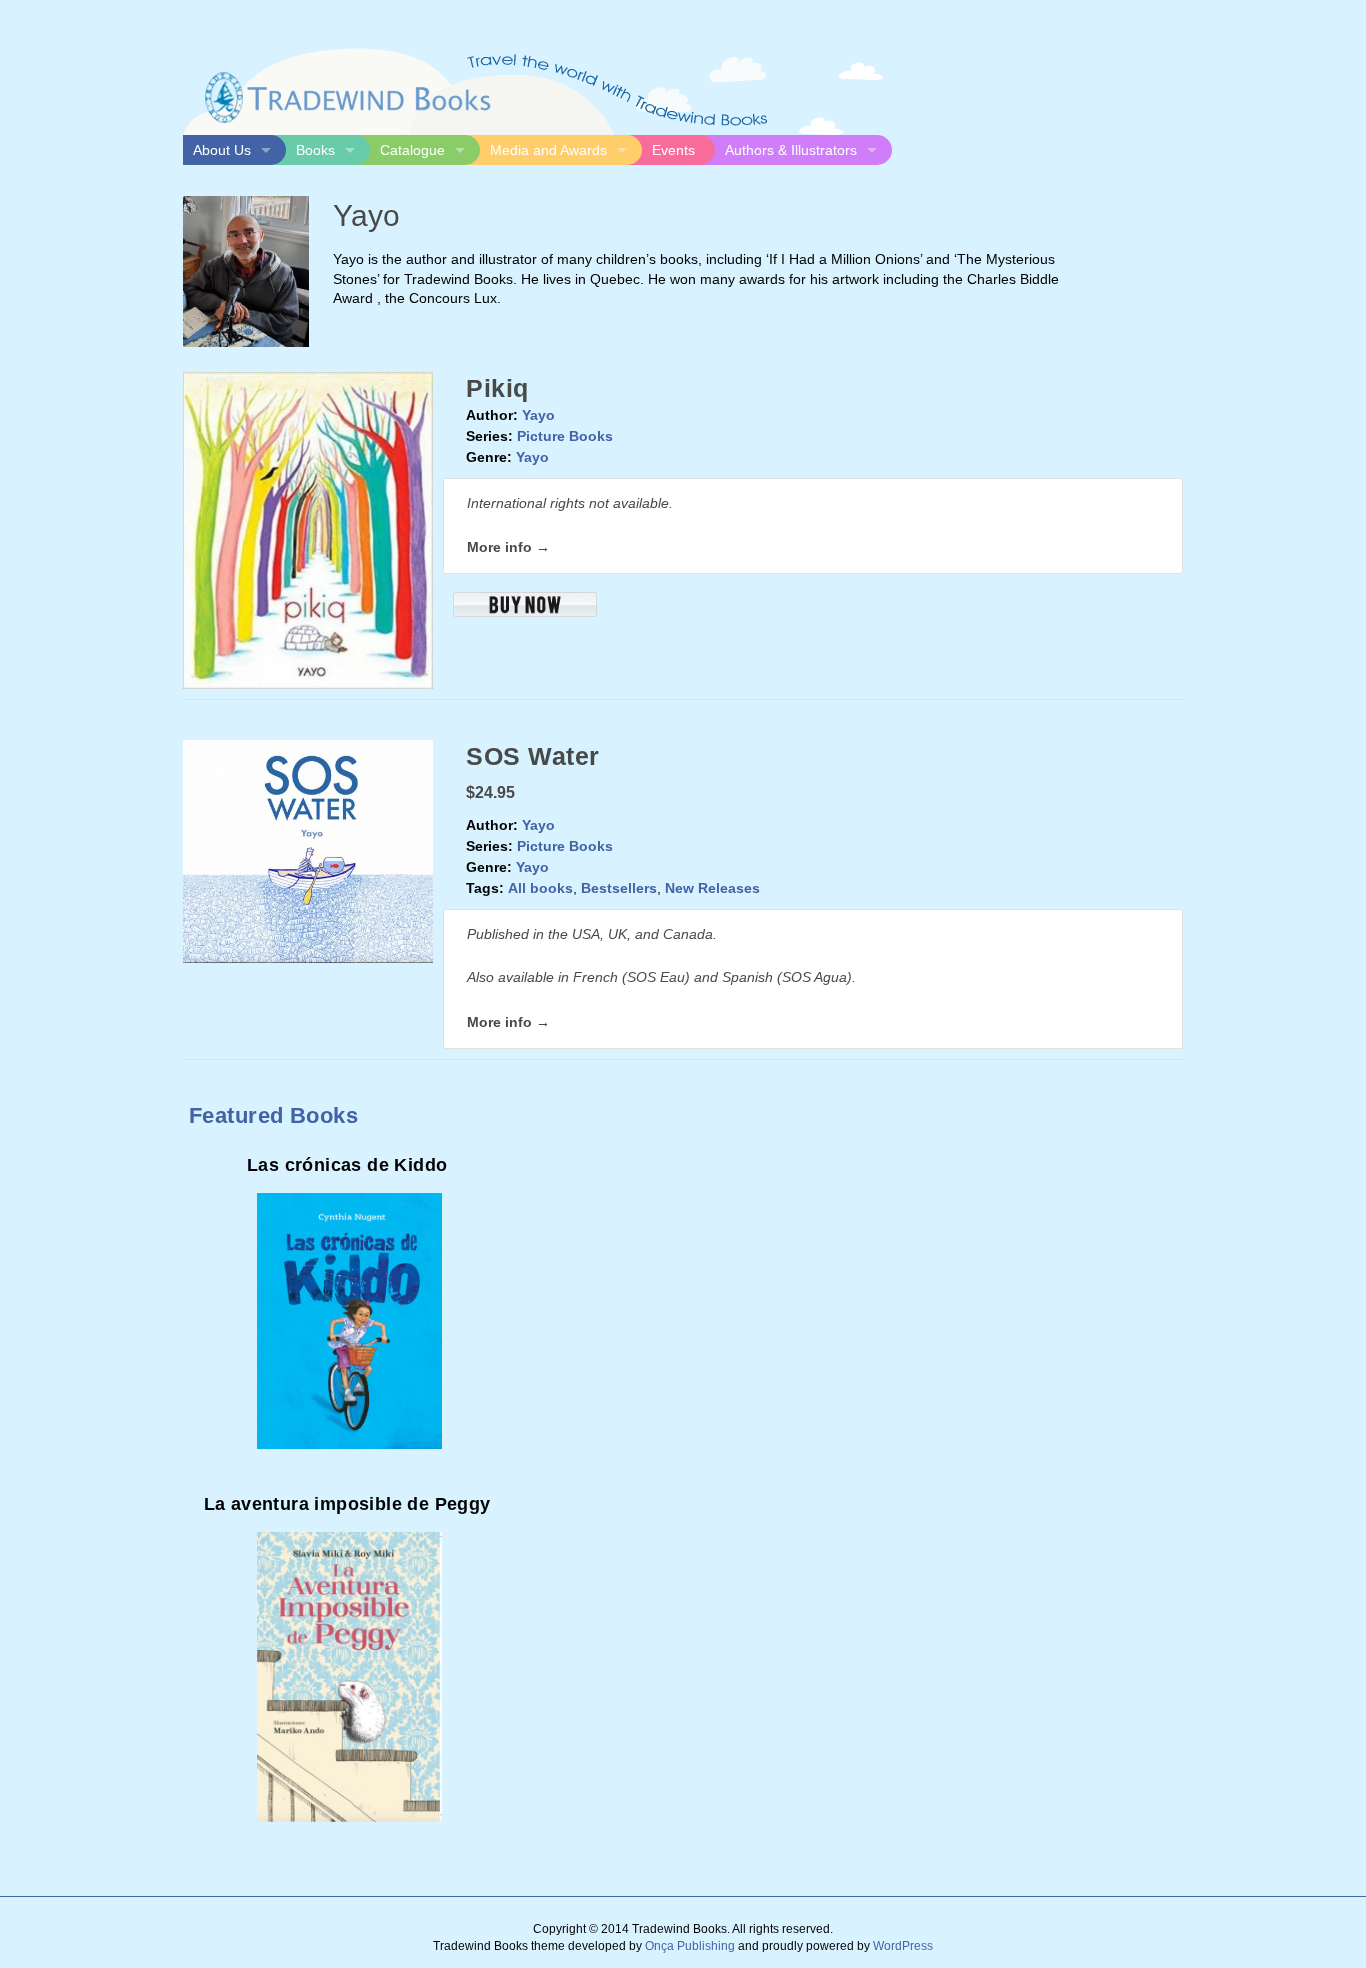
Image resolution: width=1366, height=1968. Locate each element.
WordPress (903, 1946)
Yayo (538, 415)
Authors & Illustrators (791, 150)
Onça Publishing (690, 1946)
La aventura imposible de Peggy (347, 1504)
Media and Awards (548, 150)
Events (673, 150)
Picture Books (565, 436)
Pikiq (497, 388)
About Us (222, 150)
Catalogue (412, 150)
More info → (508, 547)
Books (315, 150)
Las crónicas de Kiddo (347, 1165)
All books (540, 888)
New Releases (712, 888)
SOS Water (533, 756)
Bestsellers (619, 888)
